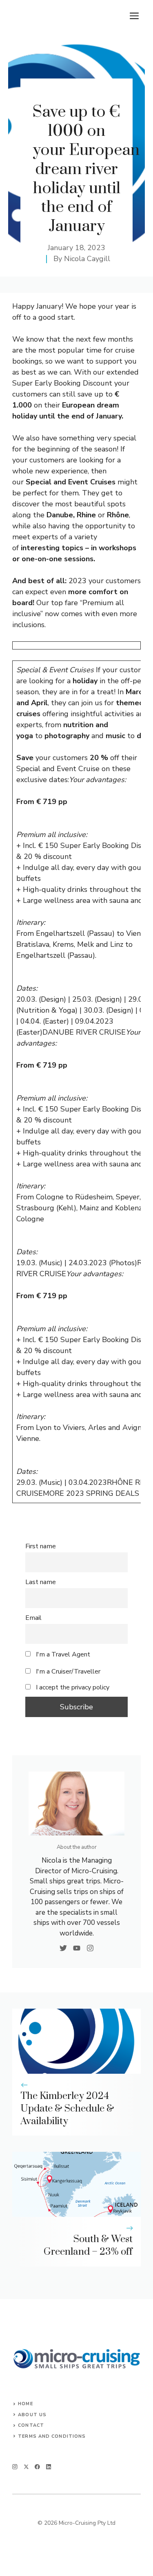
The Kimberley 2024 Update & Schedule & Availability (67, 2109)
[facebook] (37, 2467)
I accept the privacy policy (73, 1687)
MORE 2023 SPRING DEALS (91, 1493)
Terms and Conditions (52, 2436)
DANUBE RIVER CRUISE (84, 1032)
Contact (31, 2425)
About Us (32, 2415)
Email (33, 1618)
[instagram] (15, 2467)
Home (25, 2404)
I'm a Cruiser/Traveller (67, 1672)
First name (41, 1546)
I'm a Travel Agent (62, 1654)
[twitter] (26, 2467)
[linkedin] (49, 2467)
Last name (41, 1582)
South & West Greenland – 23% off (88, 2246)
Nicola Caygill (87, 259)
